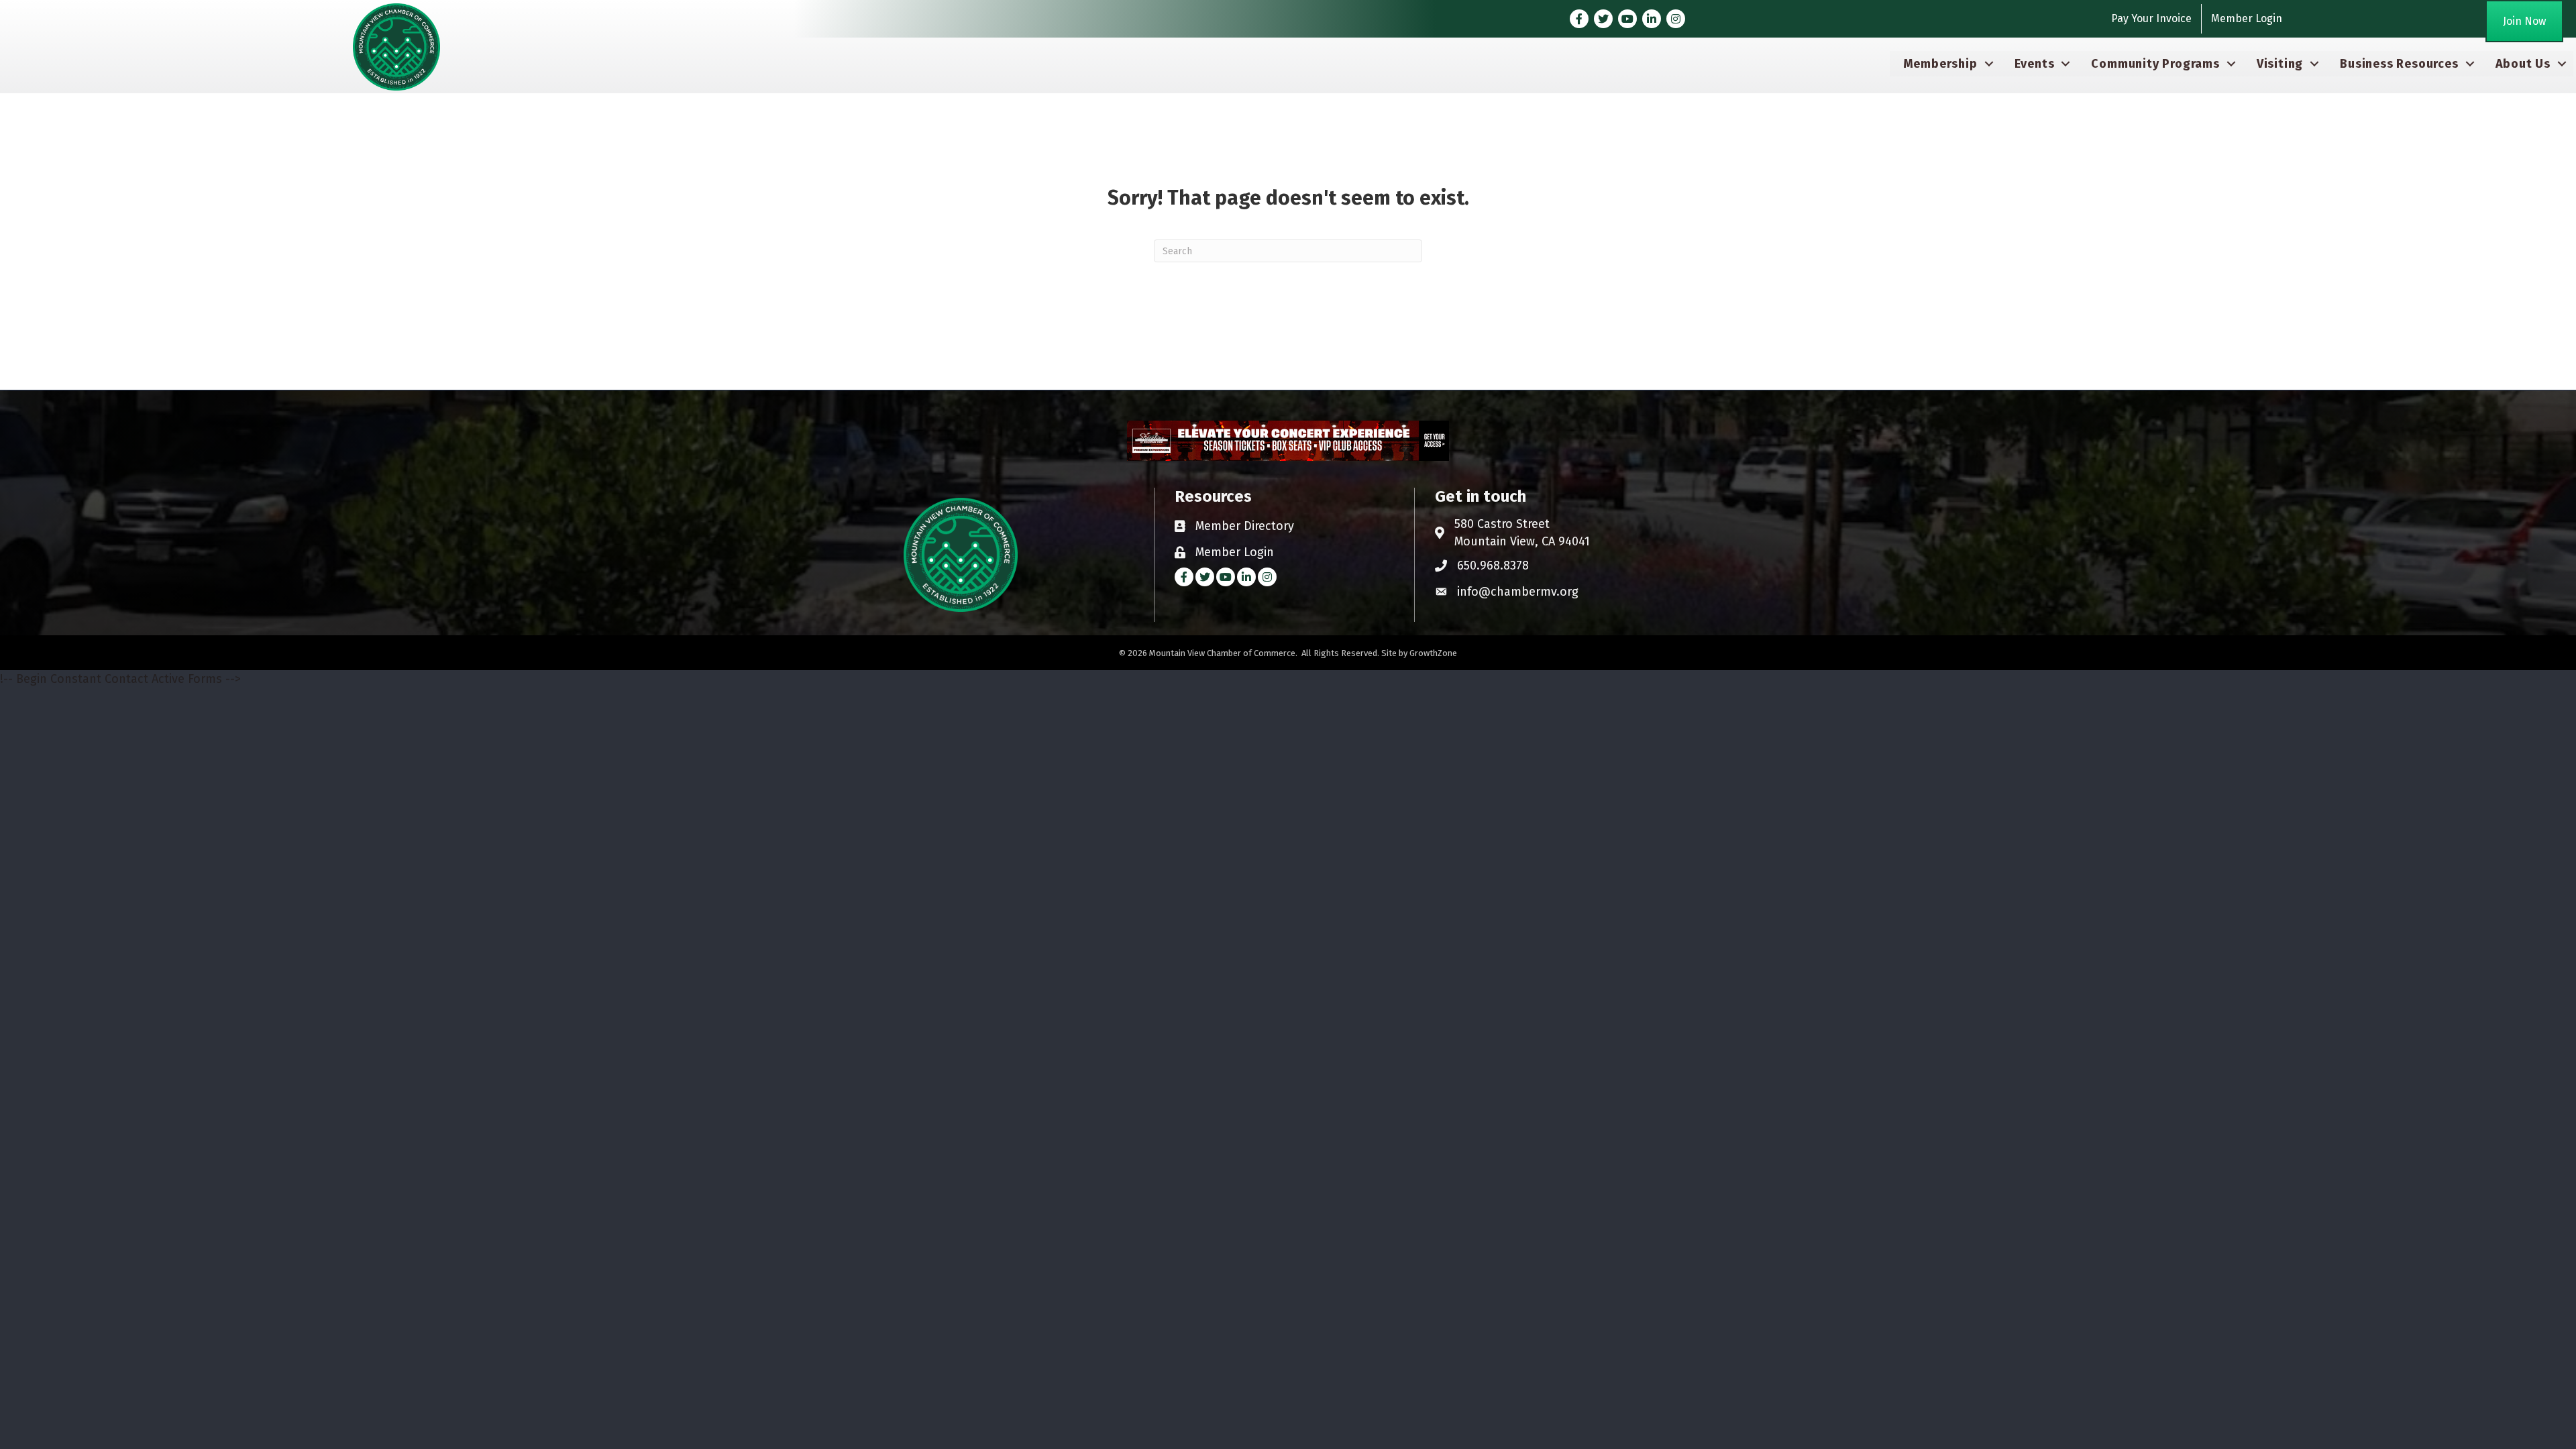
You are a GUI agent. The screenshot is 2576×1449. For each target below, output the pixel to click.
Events (2035, 64)
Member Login (2247, 18)
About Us (2523, 64)
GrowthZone (1433, 653)
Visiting (2280, 64)
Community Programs (2155, 64)
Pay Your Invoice (2151, 18)
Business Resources (2399, 64)
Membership (1940, 64)
